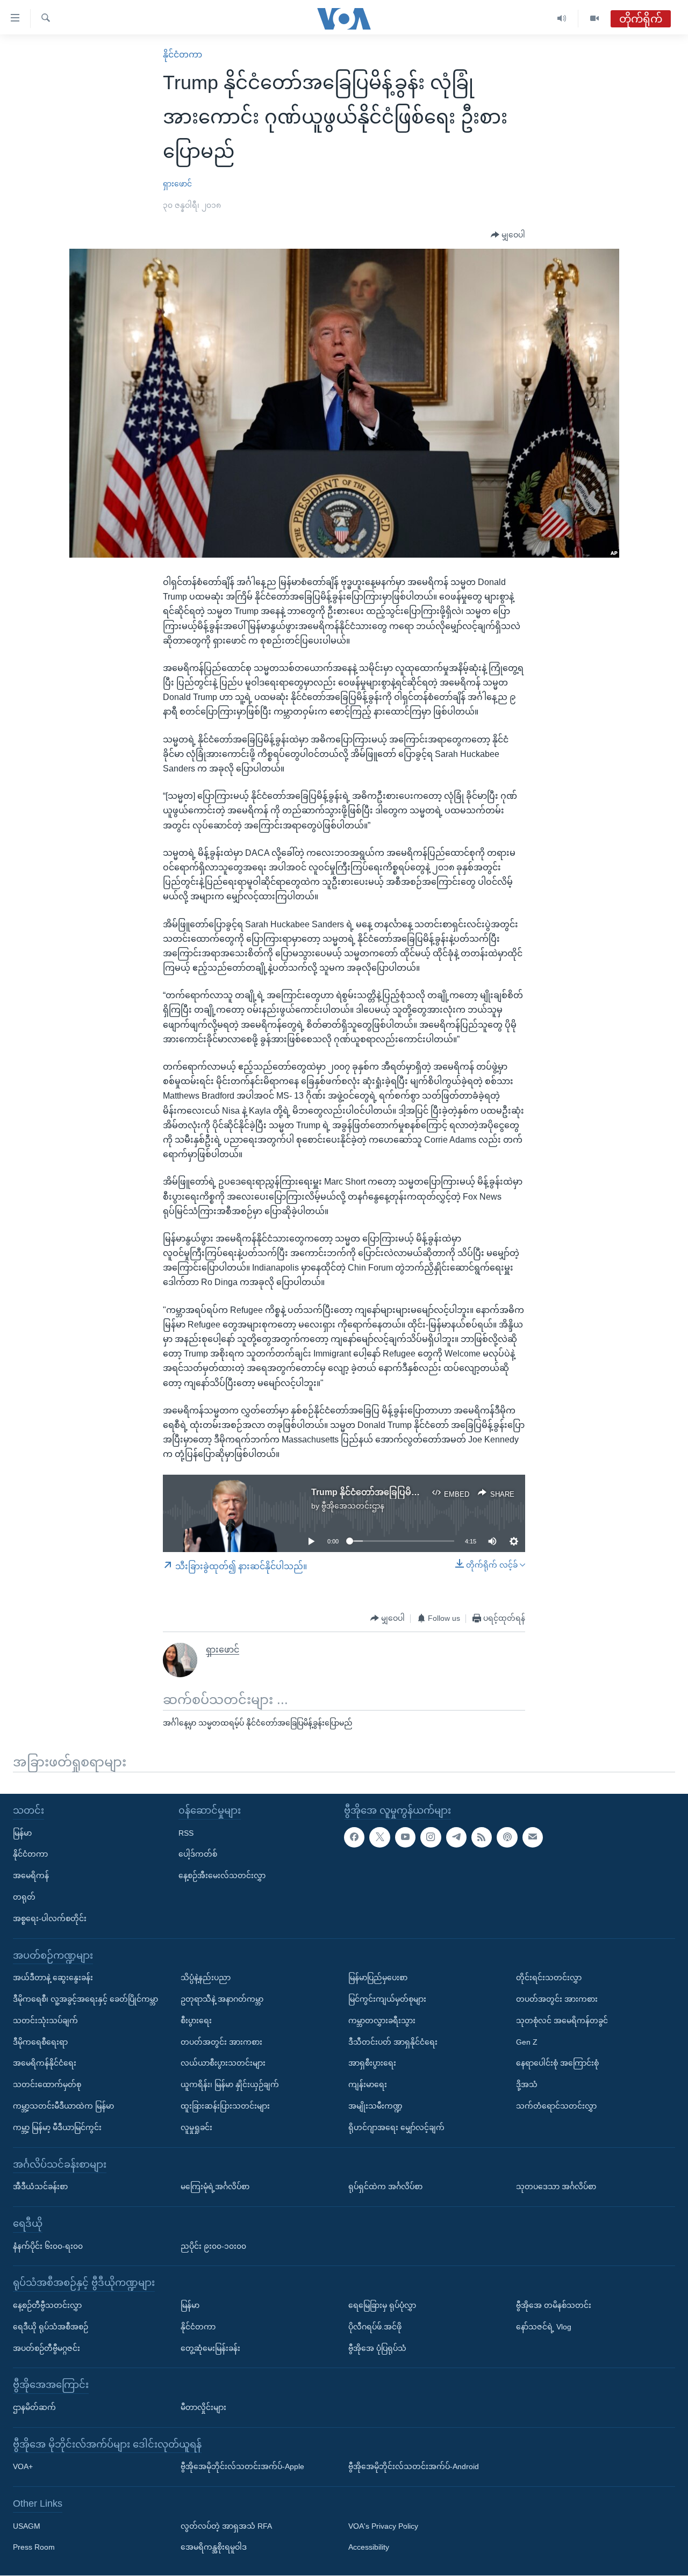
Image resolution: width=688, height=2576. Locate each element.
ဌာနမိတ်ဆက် (34, 2407)
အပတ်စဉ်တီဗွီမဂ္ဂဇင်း (46, 2348)
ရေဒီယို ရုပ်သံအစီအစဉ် (51, 2327)
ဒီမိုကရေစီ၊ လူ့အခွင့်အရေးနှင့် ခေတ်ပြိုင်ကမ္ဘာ (85, 1999)
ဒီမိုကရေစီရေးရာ (40, 2042)
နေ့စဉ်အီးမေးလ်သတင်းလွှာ (222, 1876)
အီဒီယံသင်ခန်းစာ (40, 2187)
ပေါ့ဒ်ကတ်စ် (198, 1855)
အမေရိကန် (31, 1876)
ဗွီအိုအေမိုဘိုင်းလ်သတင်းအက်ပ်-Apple (242, 2467)
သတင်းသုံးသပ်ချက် (45, 2021)
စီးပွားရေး (196, 2021)
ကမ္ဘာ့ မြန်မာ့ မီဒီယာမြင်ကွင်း (57, 2127)
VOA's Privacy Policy (383, 2526)
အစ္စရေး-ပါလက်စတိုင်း (50, 1918)
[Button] (508, 235)
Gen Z (527, 2042)
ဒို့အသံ (527, 2084)
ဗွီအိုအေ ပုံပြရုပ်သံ (377, 2348)
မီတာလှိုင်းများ (203, 2407)
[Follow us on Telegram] (456, 1837)
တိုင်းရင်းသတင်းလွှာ (549, 1978)
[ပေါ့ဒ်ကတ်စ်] (507, 1837)
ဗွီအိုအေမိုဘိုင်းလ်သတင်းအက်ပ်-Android (414, 2467)
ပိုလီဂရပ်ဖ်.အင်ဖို (375, 2327)
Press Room (34, 2548)
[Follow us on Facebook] (354, 1837)
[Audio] (562, 19)
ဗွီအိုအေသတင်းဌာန (353, 1506)
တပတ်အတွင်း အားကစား (221, 2042)
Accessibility (369, 2548)
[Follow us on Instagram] (431, 1837)
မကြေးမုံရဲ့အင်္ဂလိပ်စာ (215, 2187)
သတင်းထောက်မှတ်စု (47, 2084)
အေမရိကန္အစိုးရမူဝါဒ (214, 2548)
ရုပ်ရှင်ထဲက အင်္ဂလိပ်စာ (385, 2187)
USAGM (27, 2526)
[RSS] (482, 1837)
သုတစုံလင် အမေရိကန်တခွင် (562, 2021)
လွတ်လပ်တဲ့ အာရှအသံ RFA (226, 2526)
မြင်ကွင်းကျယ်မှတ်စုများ (387, 1999)
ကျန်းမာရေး (368, 2084)
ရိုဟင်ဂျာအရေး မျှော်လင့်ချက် (396, 2127)
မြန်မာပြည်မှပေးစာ (378, 1978)
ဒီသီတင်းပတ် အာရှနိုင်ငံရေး (393, 2042)
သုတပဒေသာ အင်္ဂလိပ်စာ (556, 2187)
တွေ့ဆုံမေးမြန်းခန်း (210, 2348)
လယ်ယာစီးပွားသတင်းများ (223, 2063)
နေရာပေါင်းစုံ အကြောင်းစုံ (557, 2063)
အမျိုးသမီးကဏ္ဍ (375, 2106)
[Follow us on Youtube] (405, 1837)
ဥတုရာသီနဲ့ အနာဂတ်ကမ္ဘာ (222, 1999)
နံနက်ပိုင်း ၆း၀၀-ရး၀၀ (48, 2246)
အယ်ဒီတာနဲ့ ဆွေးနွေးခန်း (53, 1978)
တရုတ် (24, 1897)
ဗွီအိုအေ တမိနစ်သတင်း (554, 2305)
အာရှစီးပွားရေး (372, 2063)
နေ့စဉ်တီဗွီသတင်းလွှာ (47, 2305)
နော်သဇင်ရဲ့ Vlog (544, 2327)
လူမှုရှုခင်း (196, 2127)
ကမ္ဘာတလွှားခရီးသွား (382, 2021)
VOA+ (23, 2467)
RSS (186, 1833)
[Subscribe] (533, 1837)
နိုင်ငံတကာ (182, 55)
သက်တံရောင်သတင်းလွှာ (556, 2106)
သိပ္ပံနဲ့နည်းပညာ (206, 1978)
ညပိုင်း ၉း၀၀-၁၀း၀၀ (213, 2246)
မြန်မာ (22, 1833)
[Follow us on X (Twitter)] (379, 1837)
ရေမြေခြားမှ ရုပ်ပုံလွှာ (382, 2305)
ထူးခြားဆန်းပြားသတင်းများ (225, 2106)
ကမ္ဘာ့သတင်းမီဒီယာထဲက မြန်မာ (63, 2106)
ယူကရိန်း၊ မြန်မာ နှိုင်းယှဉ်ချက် (230, 2084)
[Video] (594, 19)
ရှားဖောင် (177, 184)
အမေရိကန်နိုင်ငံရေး (45, 2063)
